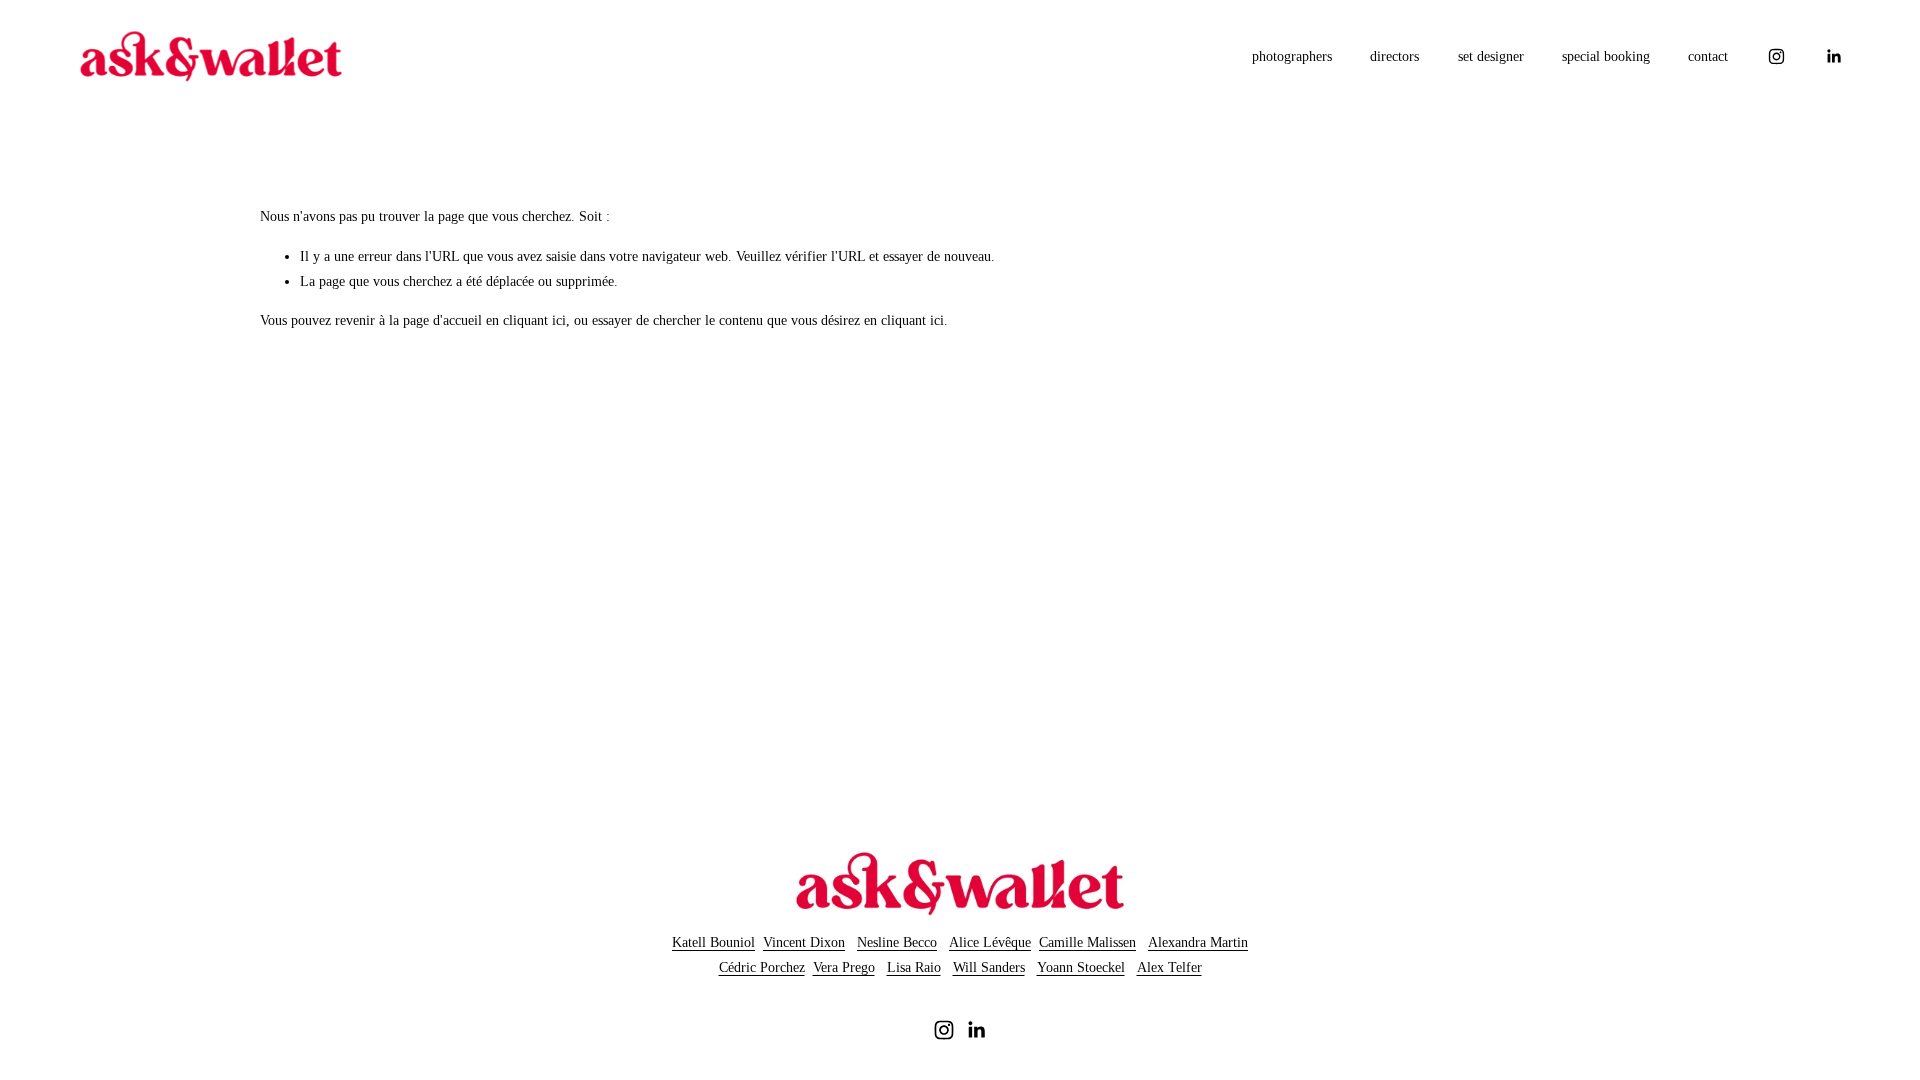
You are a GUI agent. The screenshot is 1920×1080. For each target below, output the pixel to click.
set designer (1491, 56)
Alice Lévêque (990, 942)
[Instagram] (1776, 56)
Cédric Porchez (762, 967)
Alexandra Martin (1198, 942)
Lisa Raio (914, 967)
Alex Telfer (1169, 967)
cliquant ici (534, 320)
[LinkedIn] (1833, 56)
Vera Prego (844, 967)
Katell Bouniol (713, 942)
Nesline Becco (897, 942)
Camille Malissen (1087, 942)
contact (1708, 56)
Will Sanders (989, 967)
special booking (1606, 56)
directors (1394, 56)
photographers (1292, 56)
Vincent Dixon (804, 942)
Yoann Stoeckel (1081, 967)
